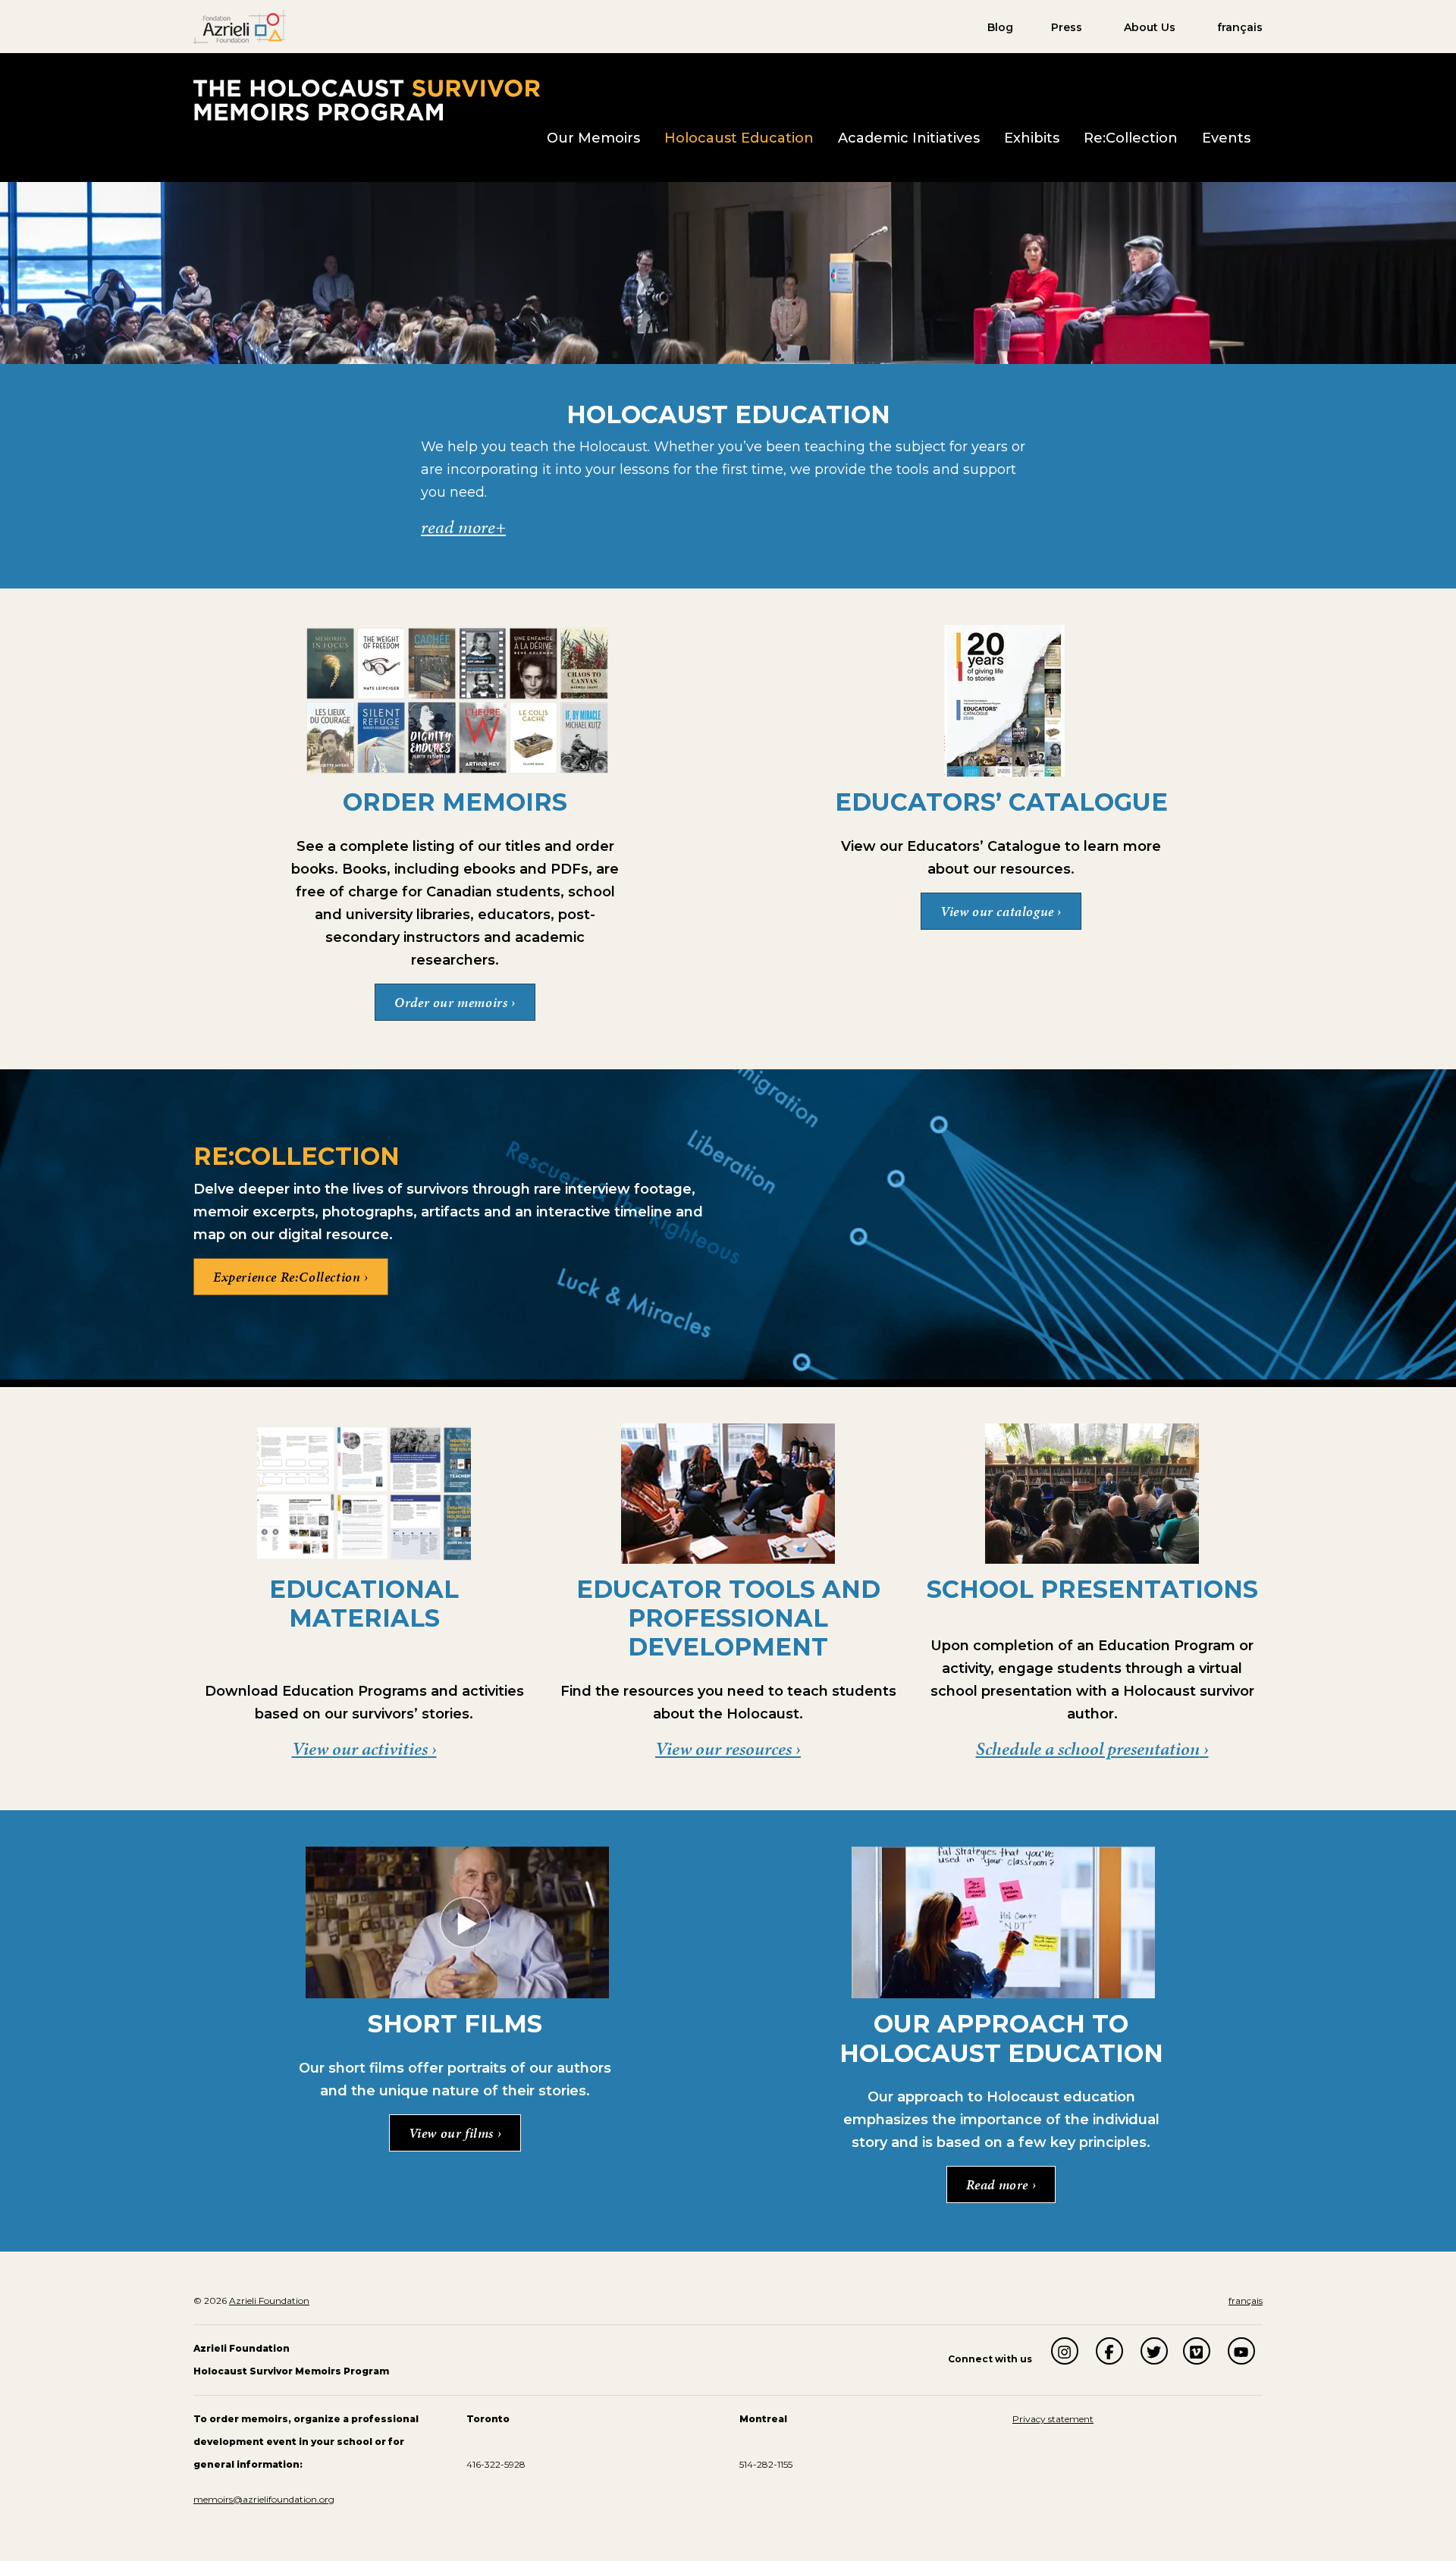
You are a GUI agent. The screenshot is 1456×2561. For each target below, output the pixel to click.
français (1240, 27)
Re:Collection (1131, 138)
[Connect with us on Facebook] (1109, 2351)
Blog (1000, 27)
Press (1067, 27)
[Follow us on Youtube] (1241, 2351)
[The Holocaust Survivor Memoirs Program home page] (367, 99)
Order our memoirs (453, 1002)
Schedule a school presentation (1088, 1749)
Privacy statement (1053, 2419)
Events (1226, 138)
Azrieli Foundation (269, 2301)
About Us (1150, 27)
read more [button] (458, 527)
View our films (453, 2133)
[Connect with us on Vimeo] (1197, 2351)
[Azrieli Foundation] (240, 26)
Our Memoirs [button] (593, 138)
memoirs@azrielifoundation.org (264, 2499)
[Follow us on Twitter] (1154, 2351)
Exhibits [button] (1032, 138)
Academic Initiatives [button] (909, 138)
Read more (999, 2184)
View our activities (360, 1749)
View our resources (723, 1749)
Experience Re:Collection (287, 1276)
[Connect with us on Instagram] (1065, 2351)
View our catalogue (999, 911)
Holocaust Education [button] (739, 138)
